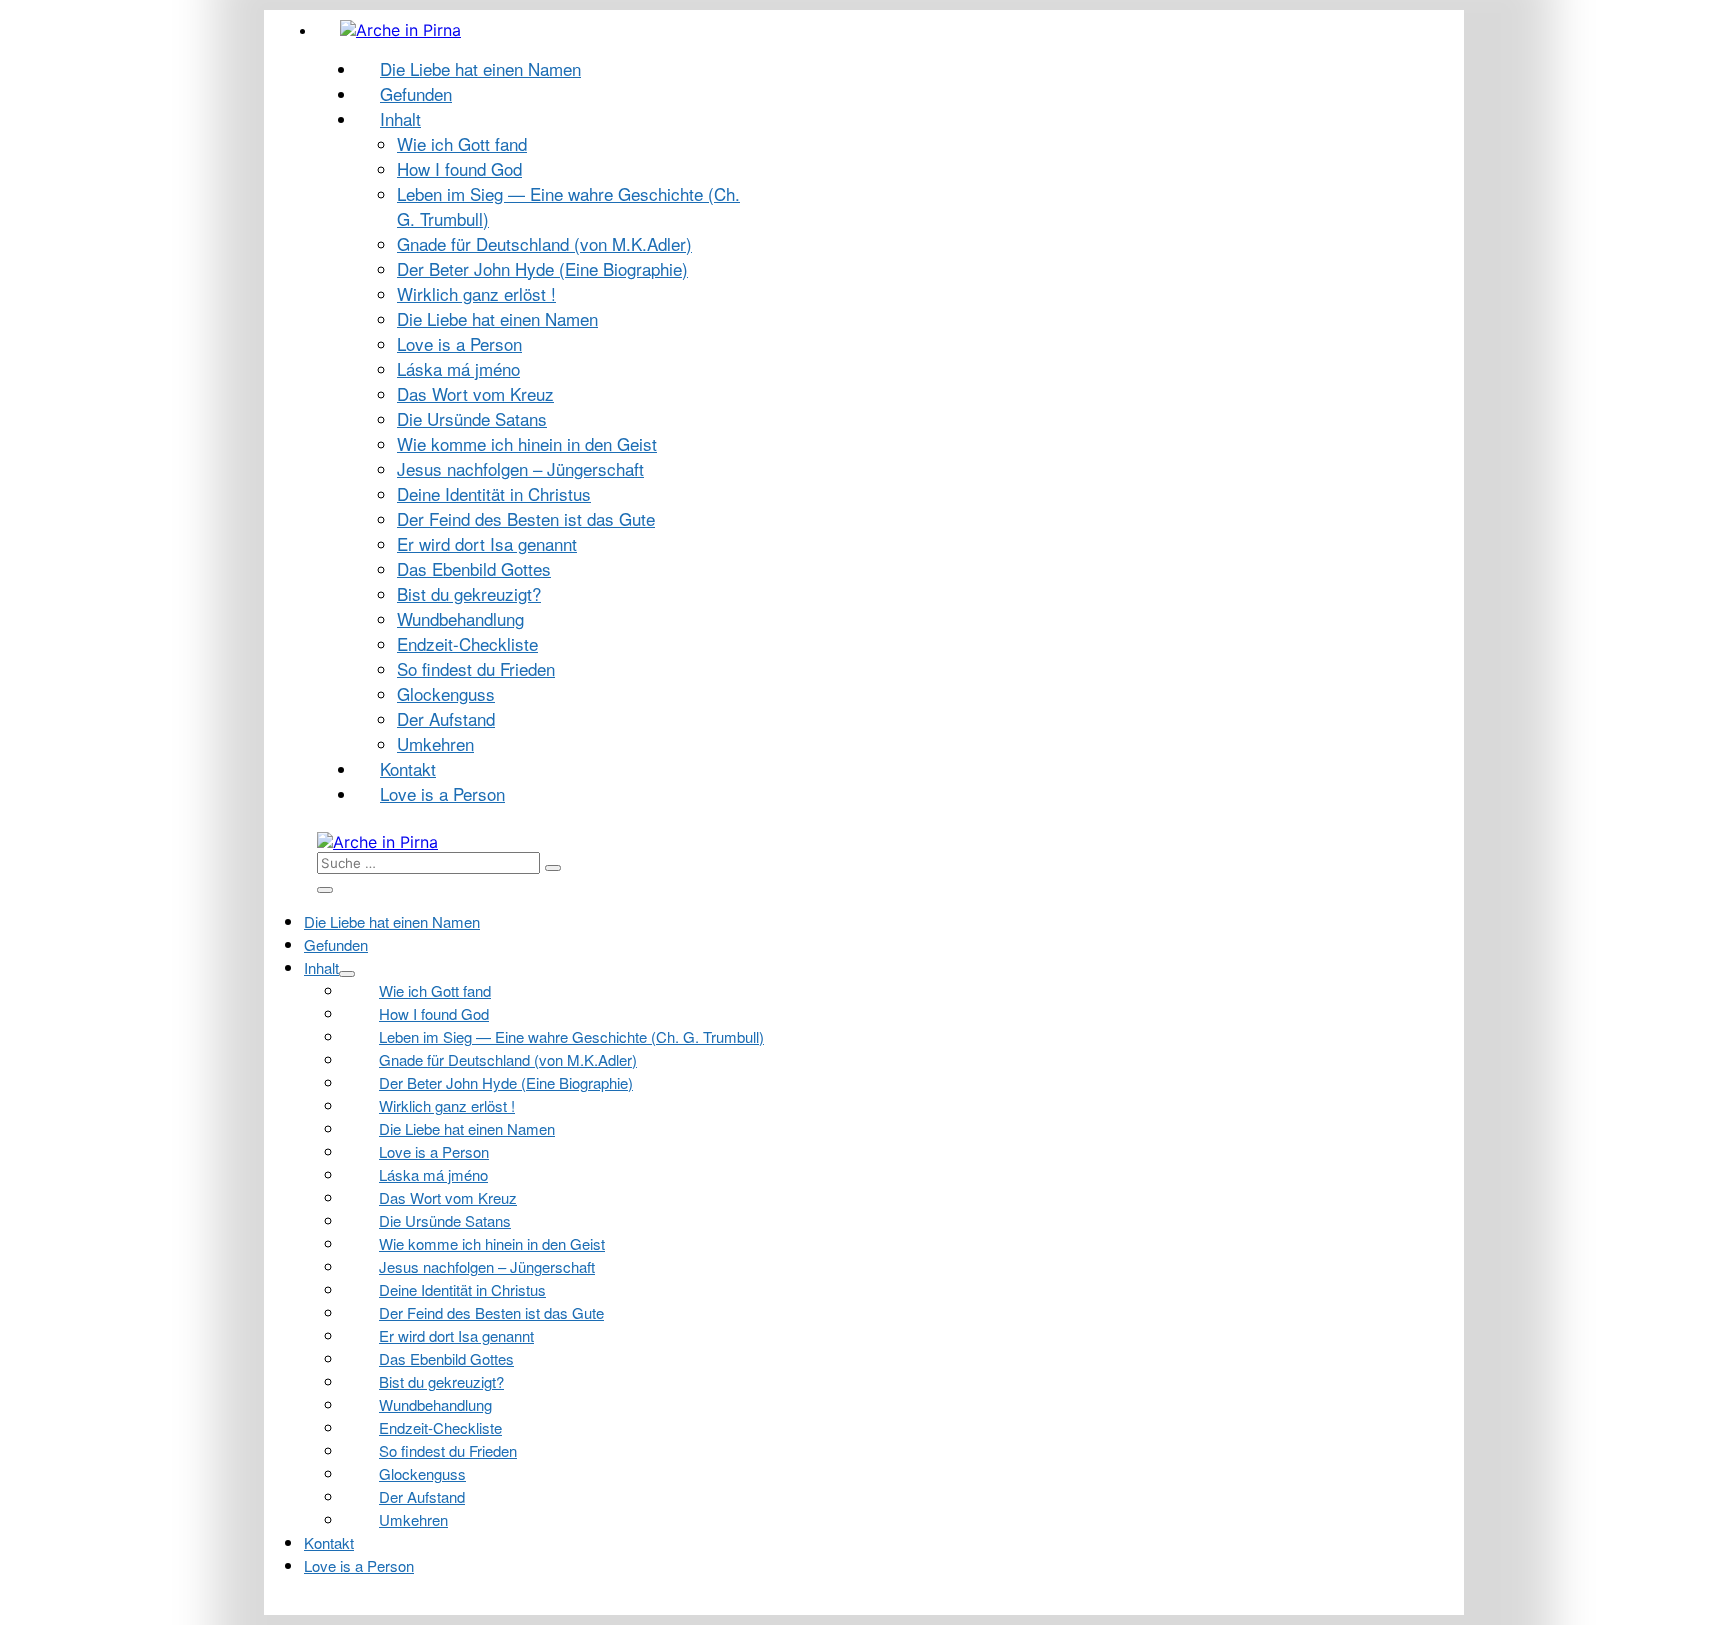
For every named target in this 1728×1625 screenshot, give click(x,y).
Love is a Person (459, 343)
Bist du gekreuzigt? (469, 593)
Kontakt (408, 768)
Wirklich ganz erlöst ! (476, 293)
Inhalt (400, 118)
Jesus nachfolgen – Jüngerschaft (520, 468)
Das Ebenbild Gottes (474, 568)
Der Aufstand (446, 718)
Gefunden (416, 93)
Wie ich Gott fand (462, 143)
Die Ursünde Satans (472, 418)
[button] (727, 863)
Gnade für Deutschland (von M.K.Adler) (544, 243)
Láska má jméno (458, 368)
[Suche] (553, 868)
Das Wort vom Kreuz (475, 393)
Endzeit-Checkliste (467, 643)
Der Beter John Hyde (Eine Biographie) (542, 268)
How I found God (459, 168)
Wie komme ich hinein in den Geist (527, 443)
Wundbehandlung (460, 618)
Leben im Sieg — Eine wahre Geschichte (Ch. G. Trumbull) (571, 1036)
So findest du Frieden (476, 668)
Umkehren (435, 743)
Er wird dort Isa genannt (487, 543)
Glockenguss (446, 693)
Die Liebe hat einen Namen (480, 68)
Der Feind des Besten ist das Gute (526, 518)
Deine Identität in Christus (494, 493)
